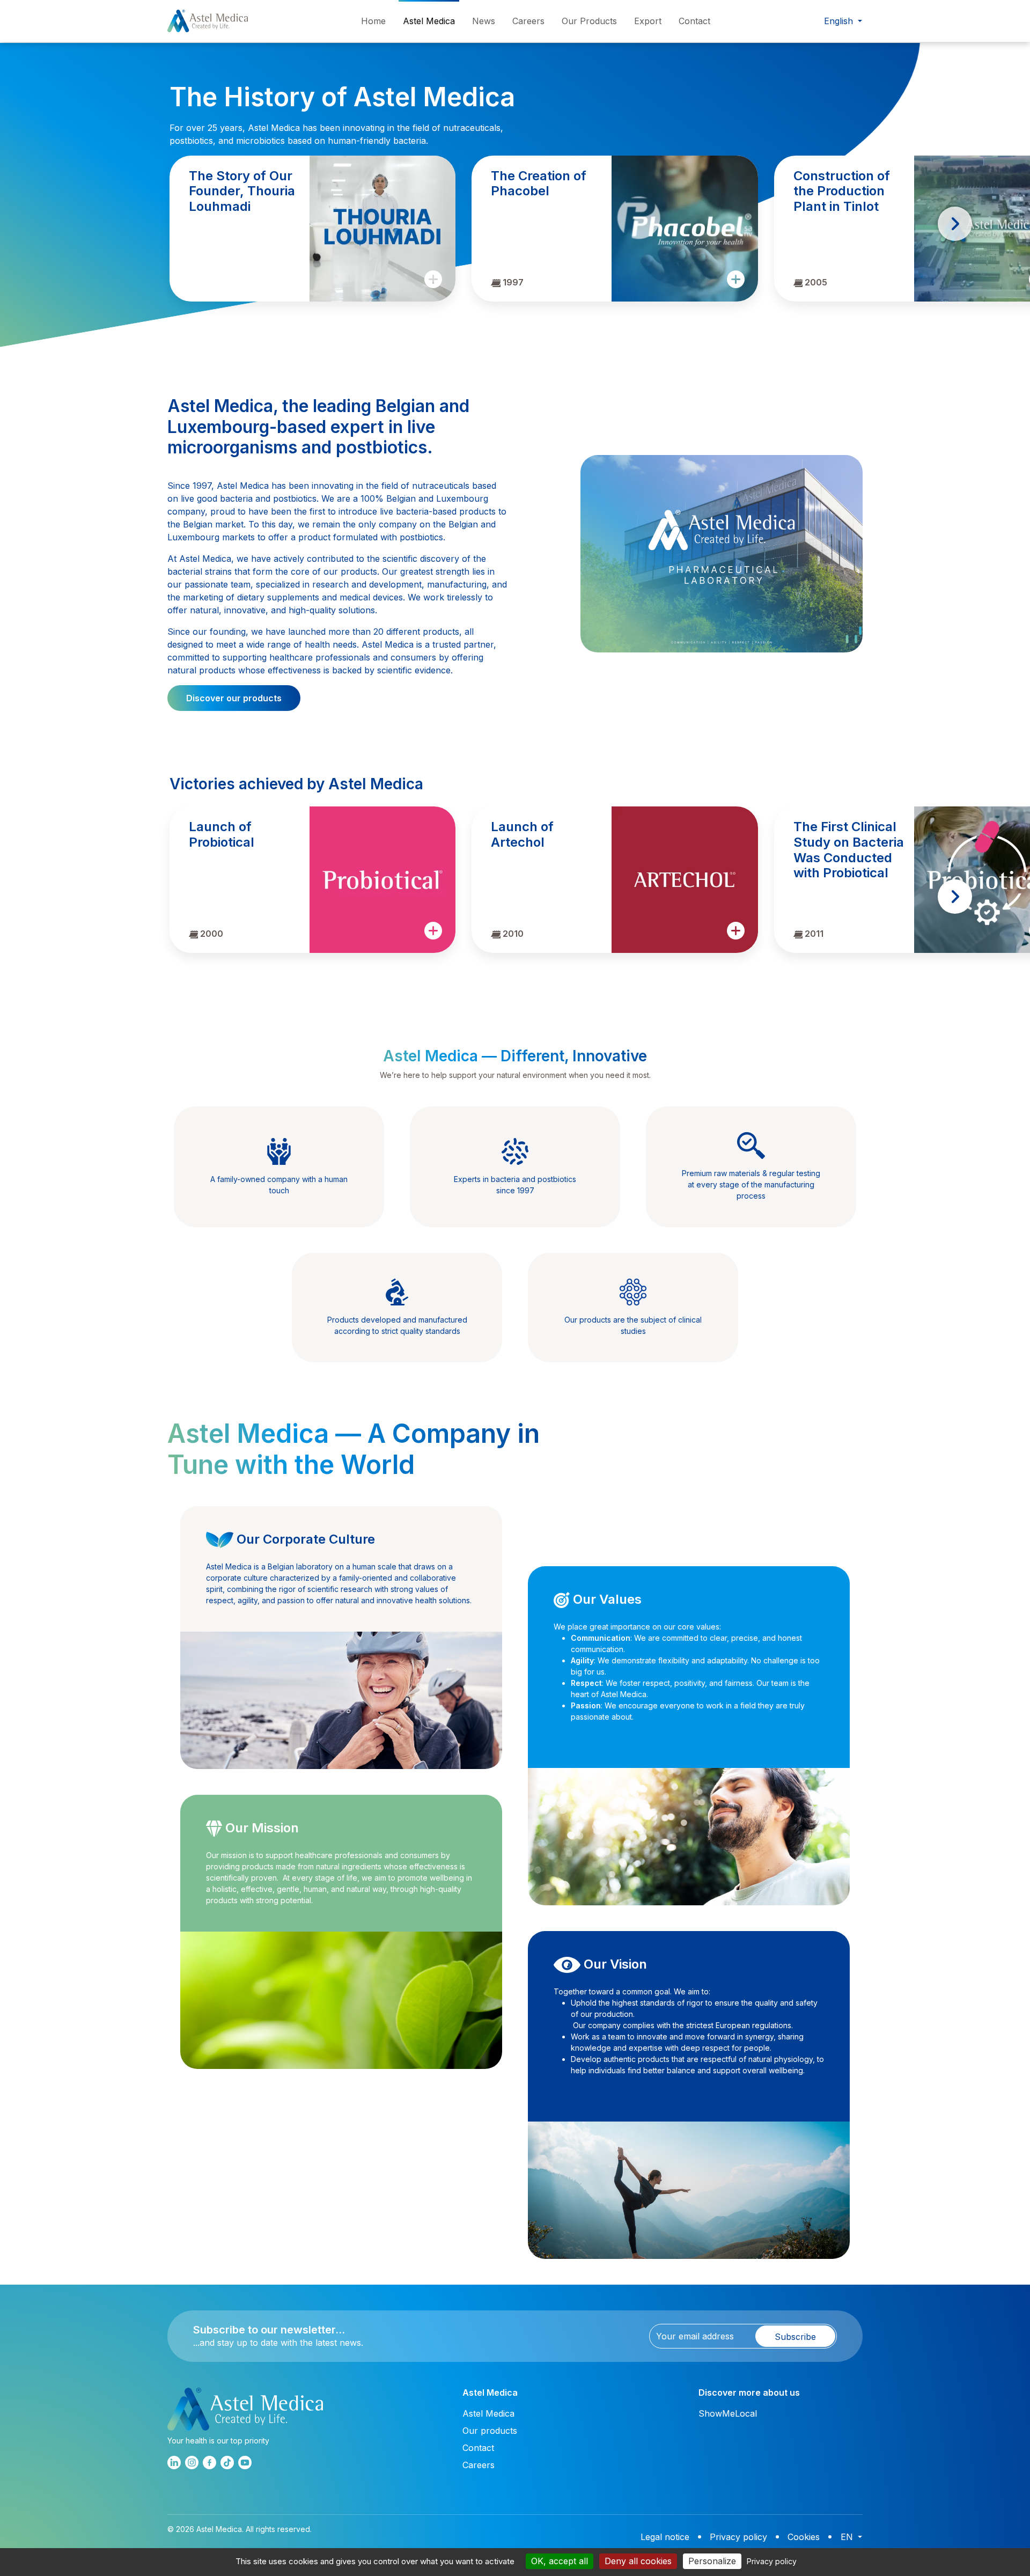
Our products (490, 2431)
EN (848, 2537)
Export (648, 21)
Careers (528, 21)
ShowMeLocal (728, 2413)
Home (373, 21)
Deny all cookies (638, 2561)
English (840, 21)
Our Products (589, 21)
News (484, 21)
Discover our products (234, 698)
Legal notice (665, 2537)
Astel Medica (429, 21)
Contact (694, 21)
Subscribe (795, 2337)
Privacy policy (738, 2537)
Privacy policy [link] (772, 2561)
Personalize (712, 2561)
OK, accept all (560, 2561)
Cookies (804, 2537)
